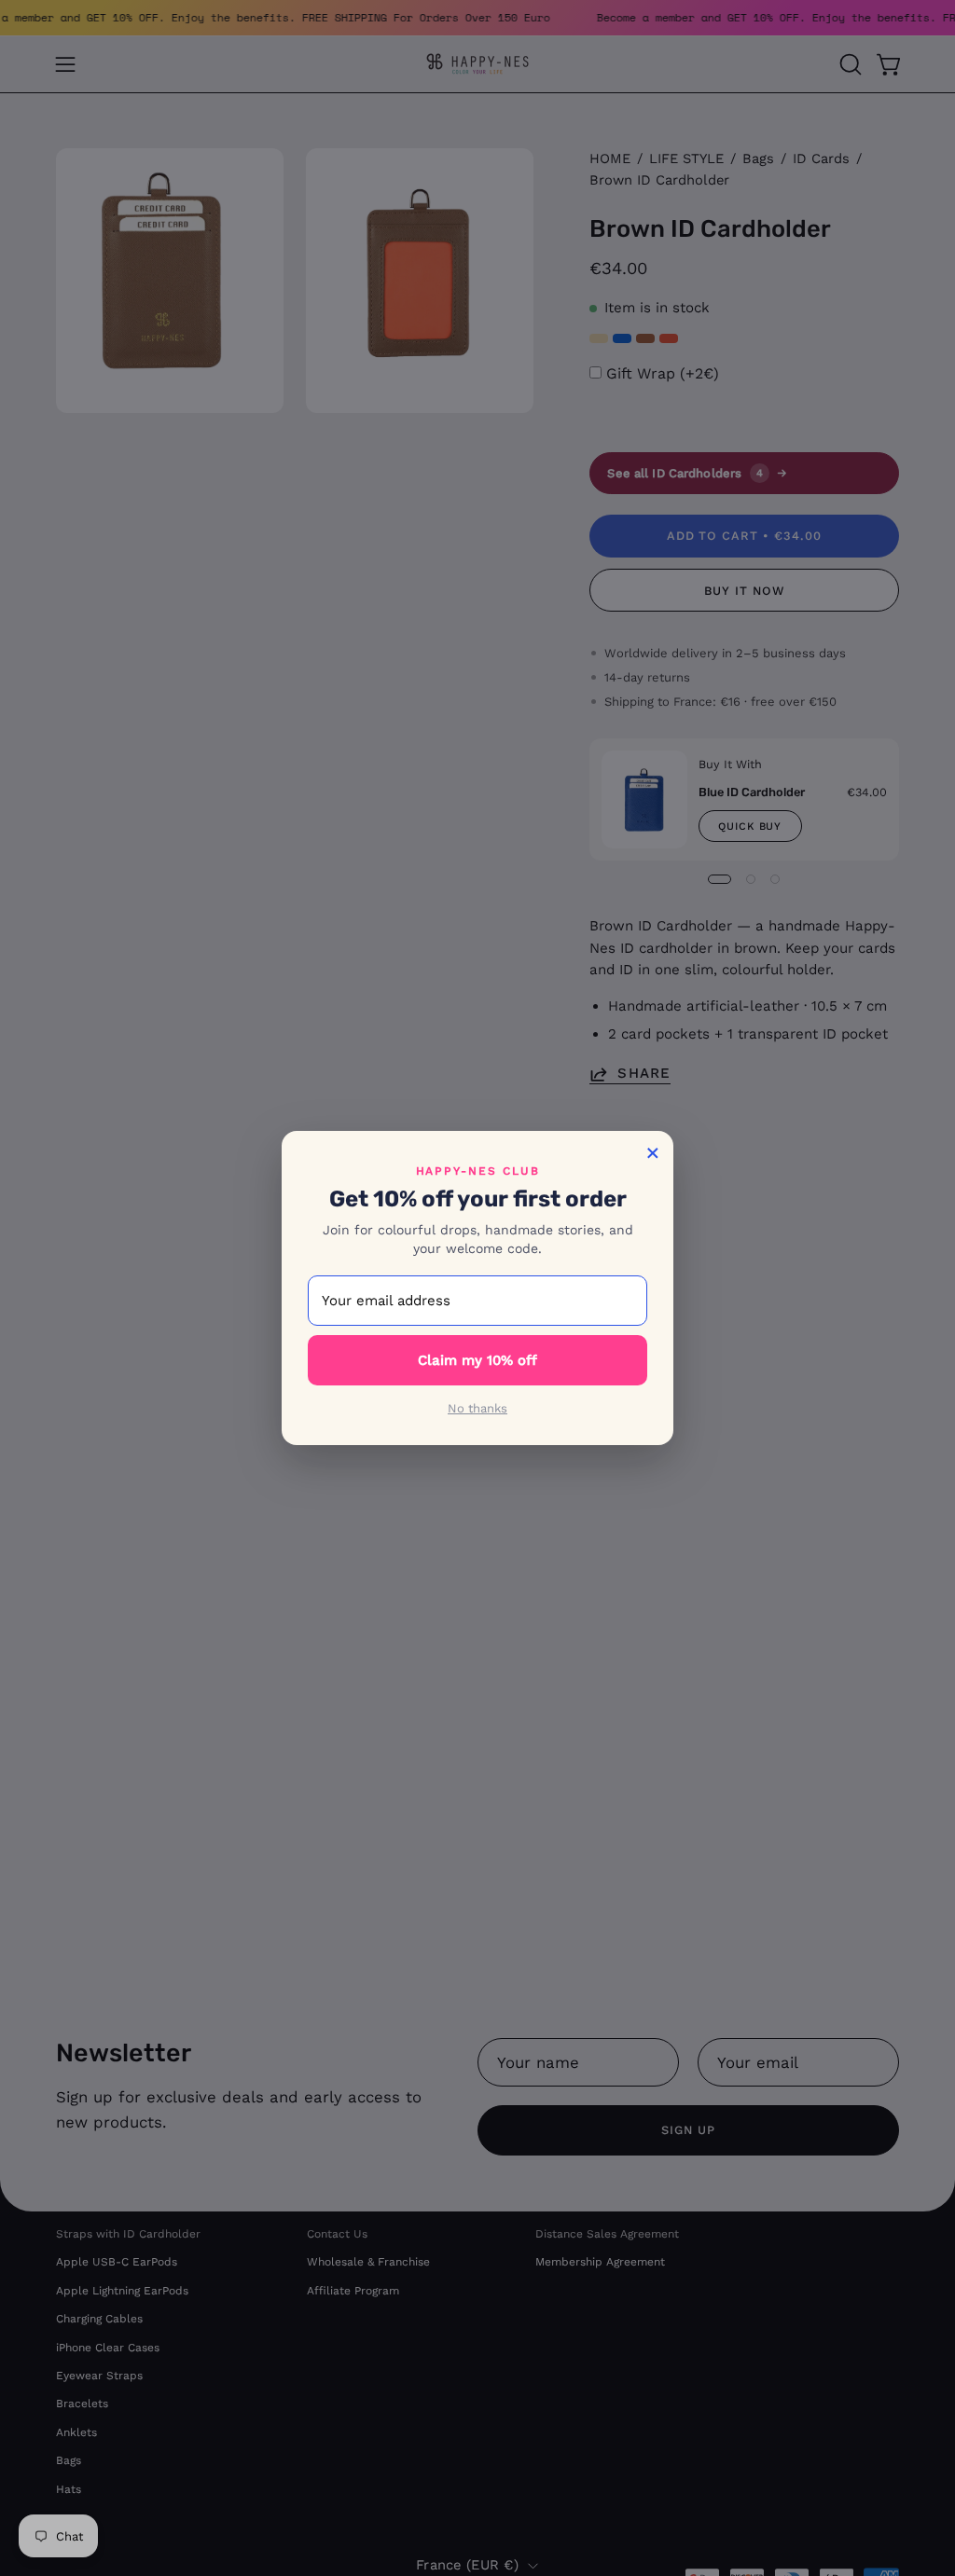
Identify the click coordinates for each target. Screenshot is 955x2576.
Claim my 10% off (477, 1360)
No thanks (477, 1408)
